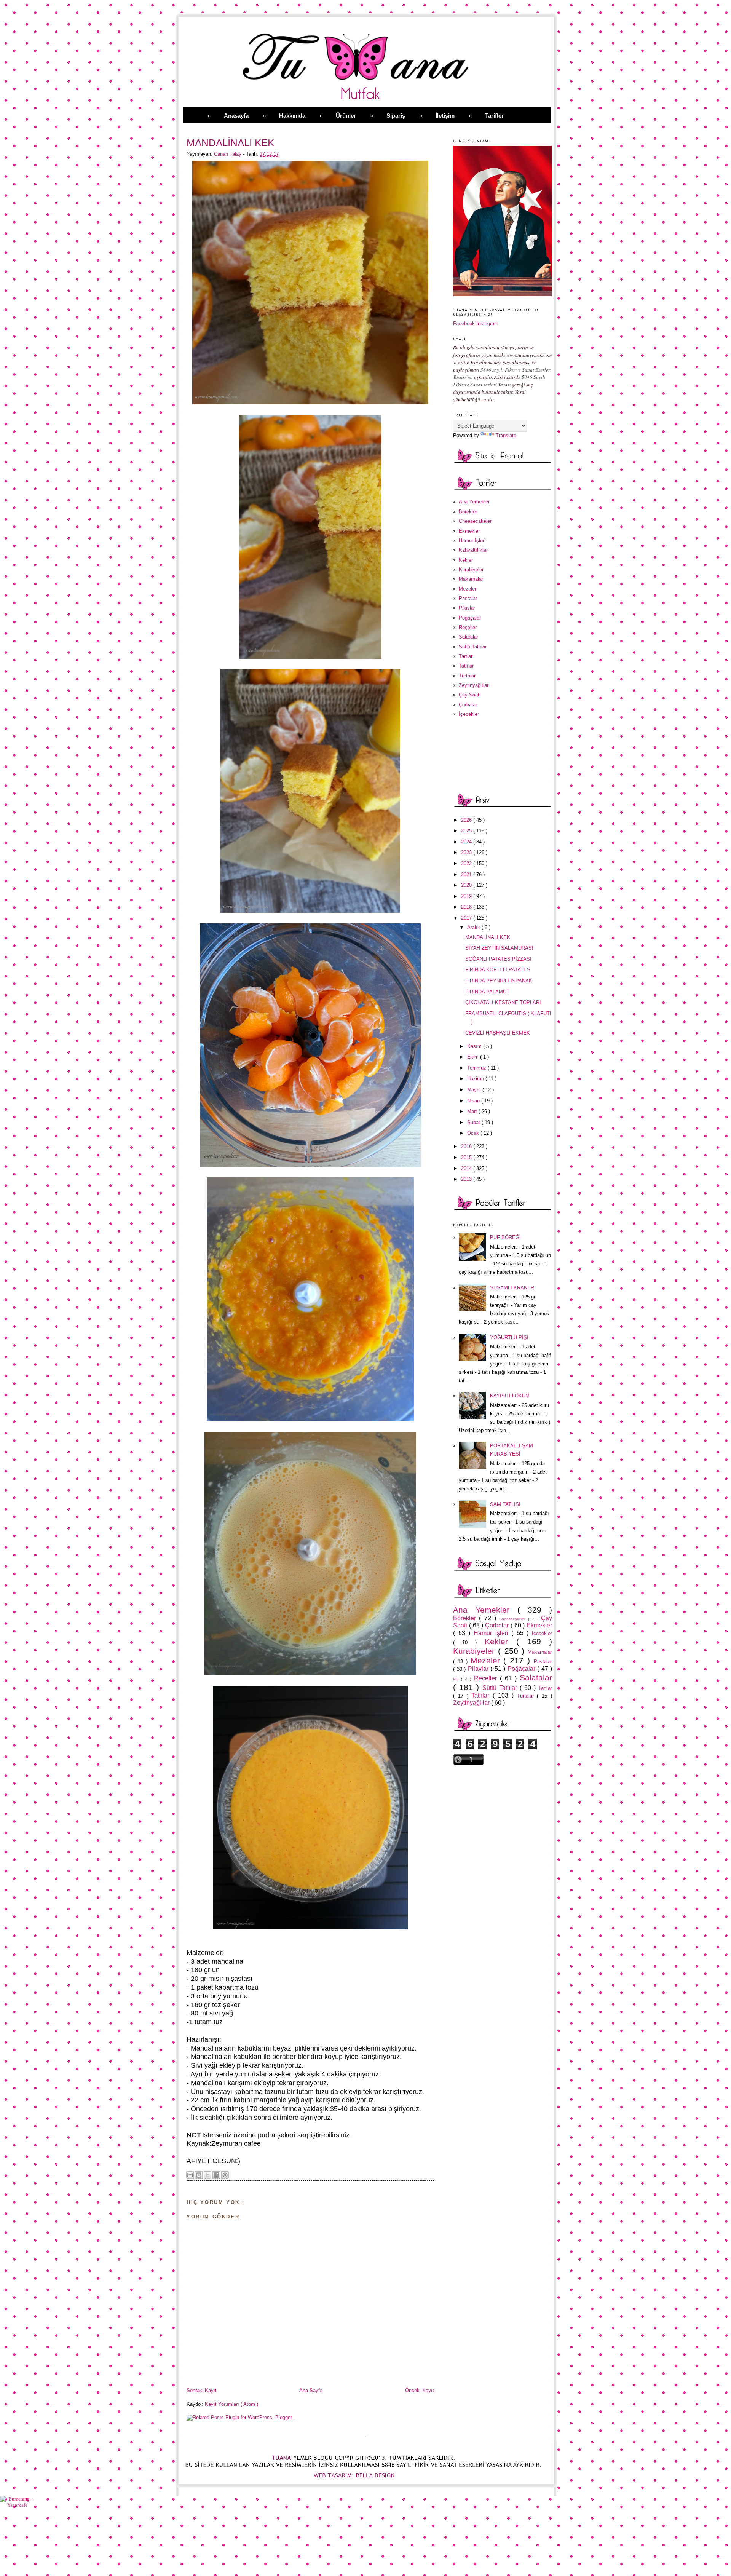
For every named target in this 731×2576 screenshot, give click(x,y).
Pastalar (468, 598)
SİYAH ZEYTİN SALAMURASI (499, 948)
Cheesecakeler (475, 521)
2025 (467, 831)
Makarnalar (471, 579)
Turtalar (467, 676)
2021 (467, 874)
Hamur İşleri (472, 541)
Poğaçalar (470, 618)
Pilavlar (467, 608)
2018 (467, 907)
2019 (467, 896)
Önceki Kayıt (420, 2390)
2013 (467, 1179)
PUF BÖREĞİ (505, 1237)
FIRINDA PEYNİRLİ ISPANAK (499, 981)
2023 (467, 852)
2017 (467, 918)
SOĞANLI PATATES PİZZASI (498, 959)
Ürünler (346, 116)
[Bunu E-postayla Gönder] (190, 2175)
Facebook (464, 323)
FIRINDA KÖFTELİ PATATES (498, 970)
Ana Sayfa (311, 2390)
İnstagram (487, 323)
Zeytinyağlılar (474, 685)
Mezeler (468, 589)
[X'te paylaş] (207, 2175)
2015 (467, 1157)
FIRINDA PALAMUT (487, 992)
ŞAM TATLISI (505, 1504)
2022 (467, 863)
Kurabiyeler (471, 569)
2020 (467, 885)
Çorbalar (468, 705)
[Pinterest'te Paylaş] (225, 2175)
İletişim (445, 116)
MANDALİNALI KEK (488, 937)
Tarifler (494, 116)
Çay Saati (470, 695)
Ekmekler (469, 531)
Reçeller (468, 627)
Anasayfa (236, 116)
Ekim (474, 1057)
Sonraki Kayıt (202, 2390)
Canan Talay (228, 154)
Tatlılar (466, 666)
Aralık (474, 927)
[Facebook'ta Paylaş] (216, 2175)
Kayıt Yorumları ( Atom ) (231, 2404)
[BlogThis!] (199, 2175)
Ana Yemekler (474, 502)
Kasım (475, 1046)
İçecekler (469, 714)
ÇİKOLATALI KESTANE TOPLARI (503, 1002)
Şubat (474, 1122)
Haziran (476, 1079)
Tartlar (466, 656)
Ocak (474, 1133)
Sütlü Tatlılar (473, 647)
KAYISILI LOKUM (510, 1396)
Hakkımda (292, 116)
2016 (467, 1146)
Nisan (474, 1101)
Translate (506, 435)
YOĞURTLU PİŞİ (509, 1338)
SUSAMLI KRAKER (512, 1288)
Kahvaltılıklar (473, 550)
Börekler (468, 512)
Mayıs (475, 1090)
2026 (467, 820)
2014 (467, 1168)
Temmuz (477, 1068)
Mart (473, 1111)
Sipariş (396, 116)
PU (457, 1679)
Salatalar (468, 637)
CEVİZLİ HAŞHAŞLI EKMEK (498, 1033)
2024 (467, 842)
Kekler (466, 560)
